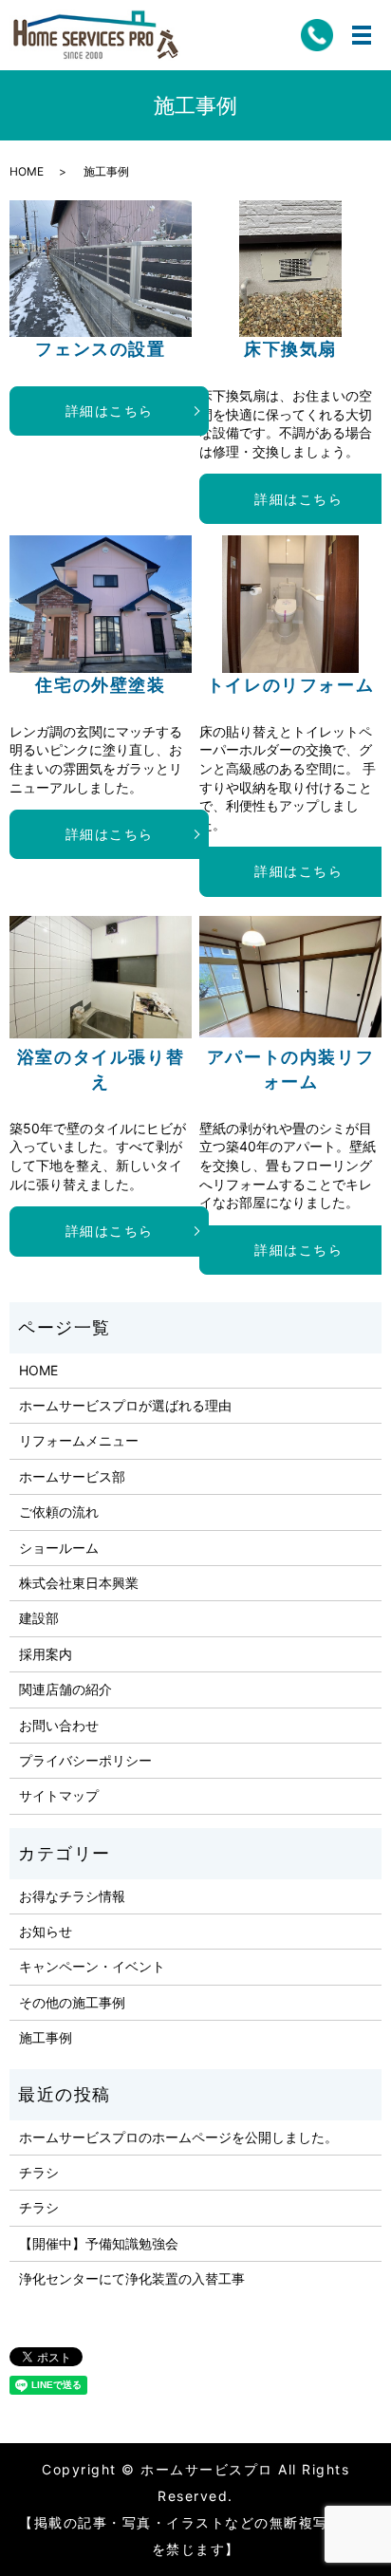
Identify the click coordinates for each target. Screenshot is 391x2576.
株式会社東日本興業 (79, 1583)
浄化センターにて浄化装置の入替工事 (132, 2278)
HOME (27, 171)
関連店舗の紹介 (65, 1689)
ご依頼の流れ (59, 1512)
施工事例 (46, 2037)
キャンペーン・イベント (92, 1966)
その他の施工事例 (72, 2002)
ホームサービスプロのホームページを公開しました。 (178, 2137)
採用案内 (46, 1654)
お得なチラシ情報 (72, 1896)
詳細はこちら (110, 411)
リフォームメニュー (79, 1440)
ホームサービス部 (72, 1476)
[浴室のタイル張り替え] (101, 977)
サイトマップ (59, 1795)
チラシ (39, 2172)
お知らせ (46, 1931)
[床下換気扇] (290, 269)
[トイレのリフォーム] (290, 604)
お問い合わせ (59, 1725)
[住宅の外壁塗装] (101, 604)
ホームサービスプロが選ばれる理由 (125, 1405)
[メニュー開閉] (362, 35)
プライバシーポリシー (85, 1760)
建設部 (39, 1618)
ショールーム (59, 1548)
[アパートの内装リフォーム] (290, 977)
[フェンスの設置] (101, 269)
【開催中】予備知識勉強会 (99, 2243)
